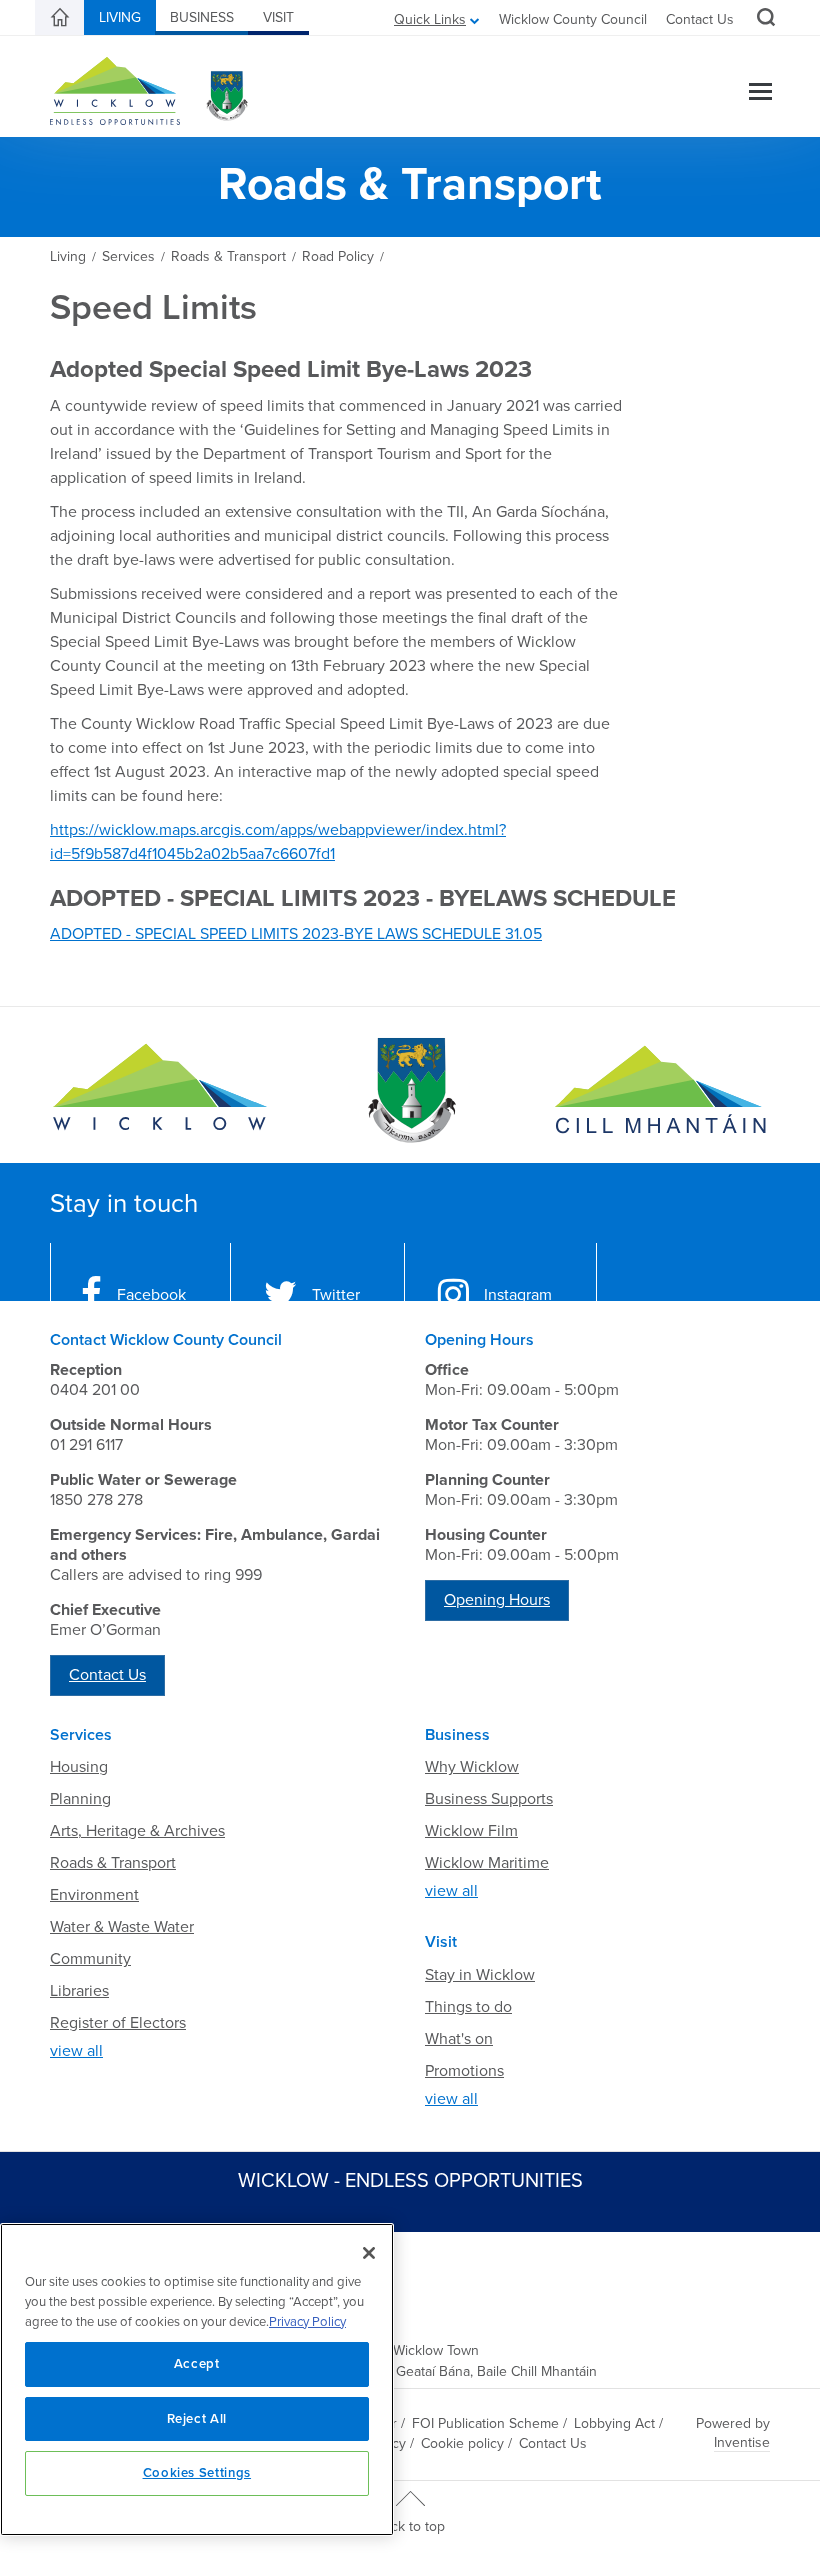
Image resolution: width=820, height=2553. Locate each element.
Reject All (197, 2419)
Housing (79, 1767)
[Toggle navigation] (760, 93)
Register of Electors (118, 2023)
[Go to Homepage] (160, 1090)
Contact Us (700, 19)
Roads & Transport (113, 1863)
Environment (94, 1895)
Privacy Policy (307, 2322)
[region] (197, 2379)
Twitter (336, 1295)
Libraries (79, 1991)
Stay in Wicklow (480, 1975)
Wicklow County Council (573, 19)
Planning (80, 1799)
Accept (197, 2364)
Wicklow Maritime (487, 1863)
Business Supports (489, 1799)
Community (90, 1959)
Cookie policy (462, 2443)
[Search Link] (763, 20)
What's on (459, 2039)
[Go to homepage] (660, 1090)
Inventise (742, 2442)
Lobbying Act (614, 2423)
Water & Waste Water (122, 1927)
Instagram (518, 1295)
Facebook (151, 1295)
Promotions (464, 2071)
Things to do (468, 2007)
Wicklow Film (471, 1831)
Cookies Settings (197, 2473)
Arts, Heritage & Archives (137, 1831)
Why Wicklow (472, 1767)
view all (76, 2051)
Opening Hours (497, 1600)
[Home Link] (60, 18)
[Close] (369, 2253)
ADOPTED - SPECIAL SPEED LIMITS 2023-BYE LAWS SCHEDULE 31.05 (296, 934)
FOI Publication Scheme (485, 2423)
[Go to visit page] (410, 1090)
